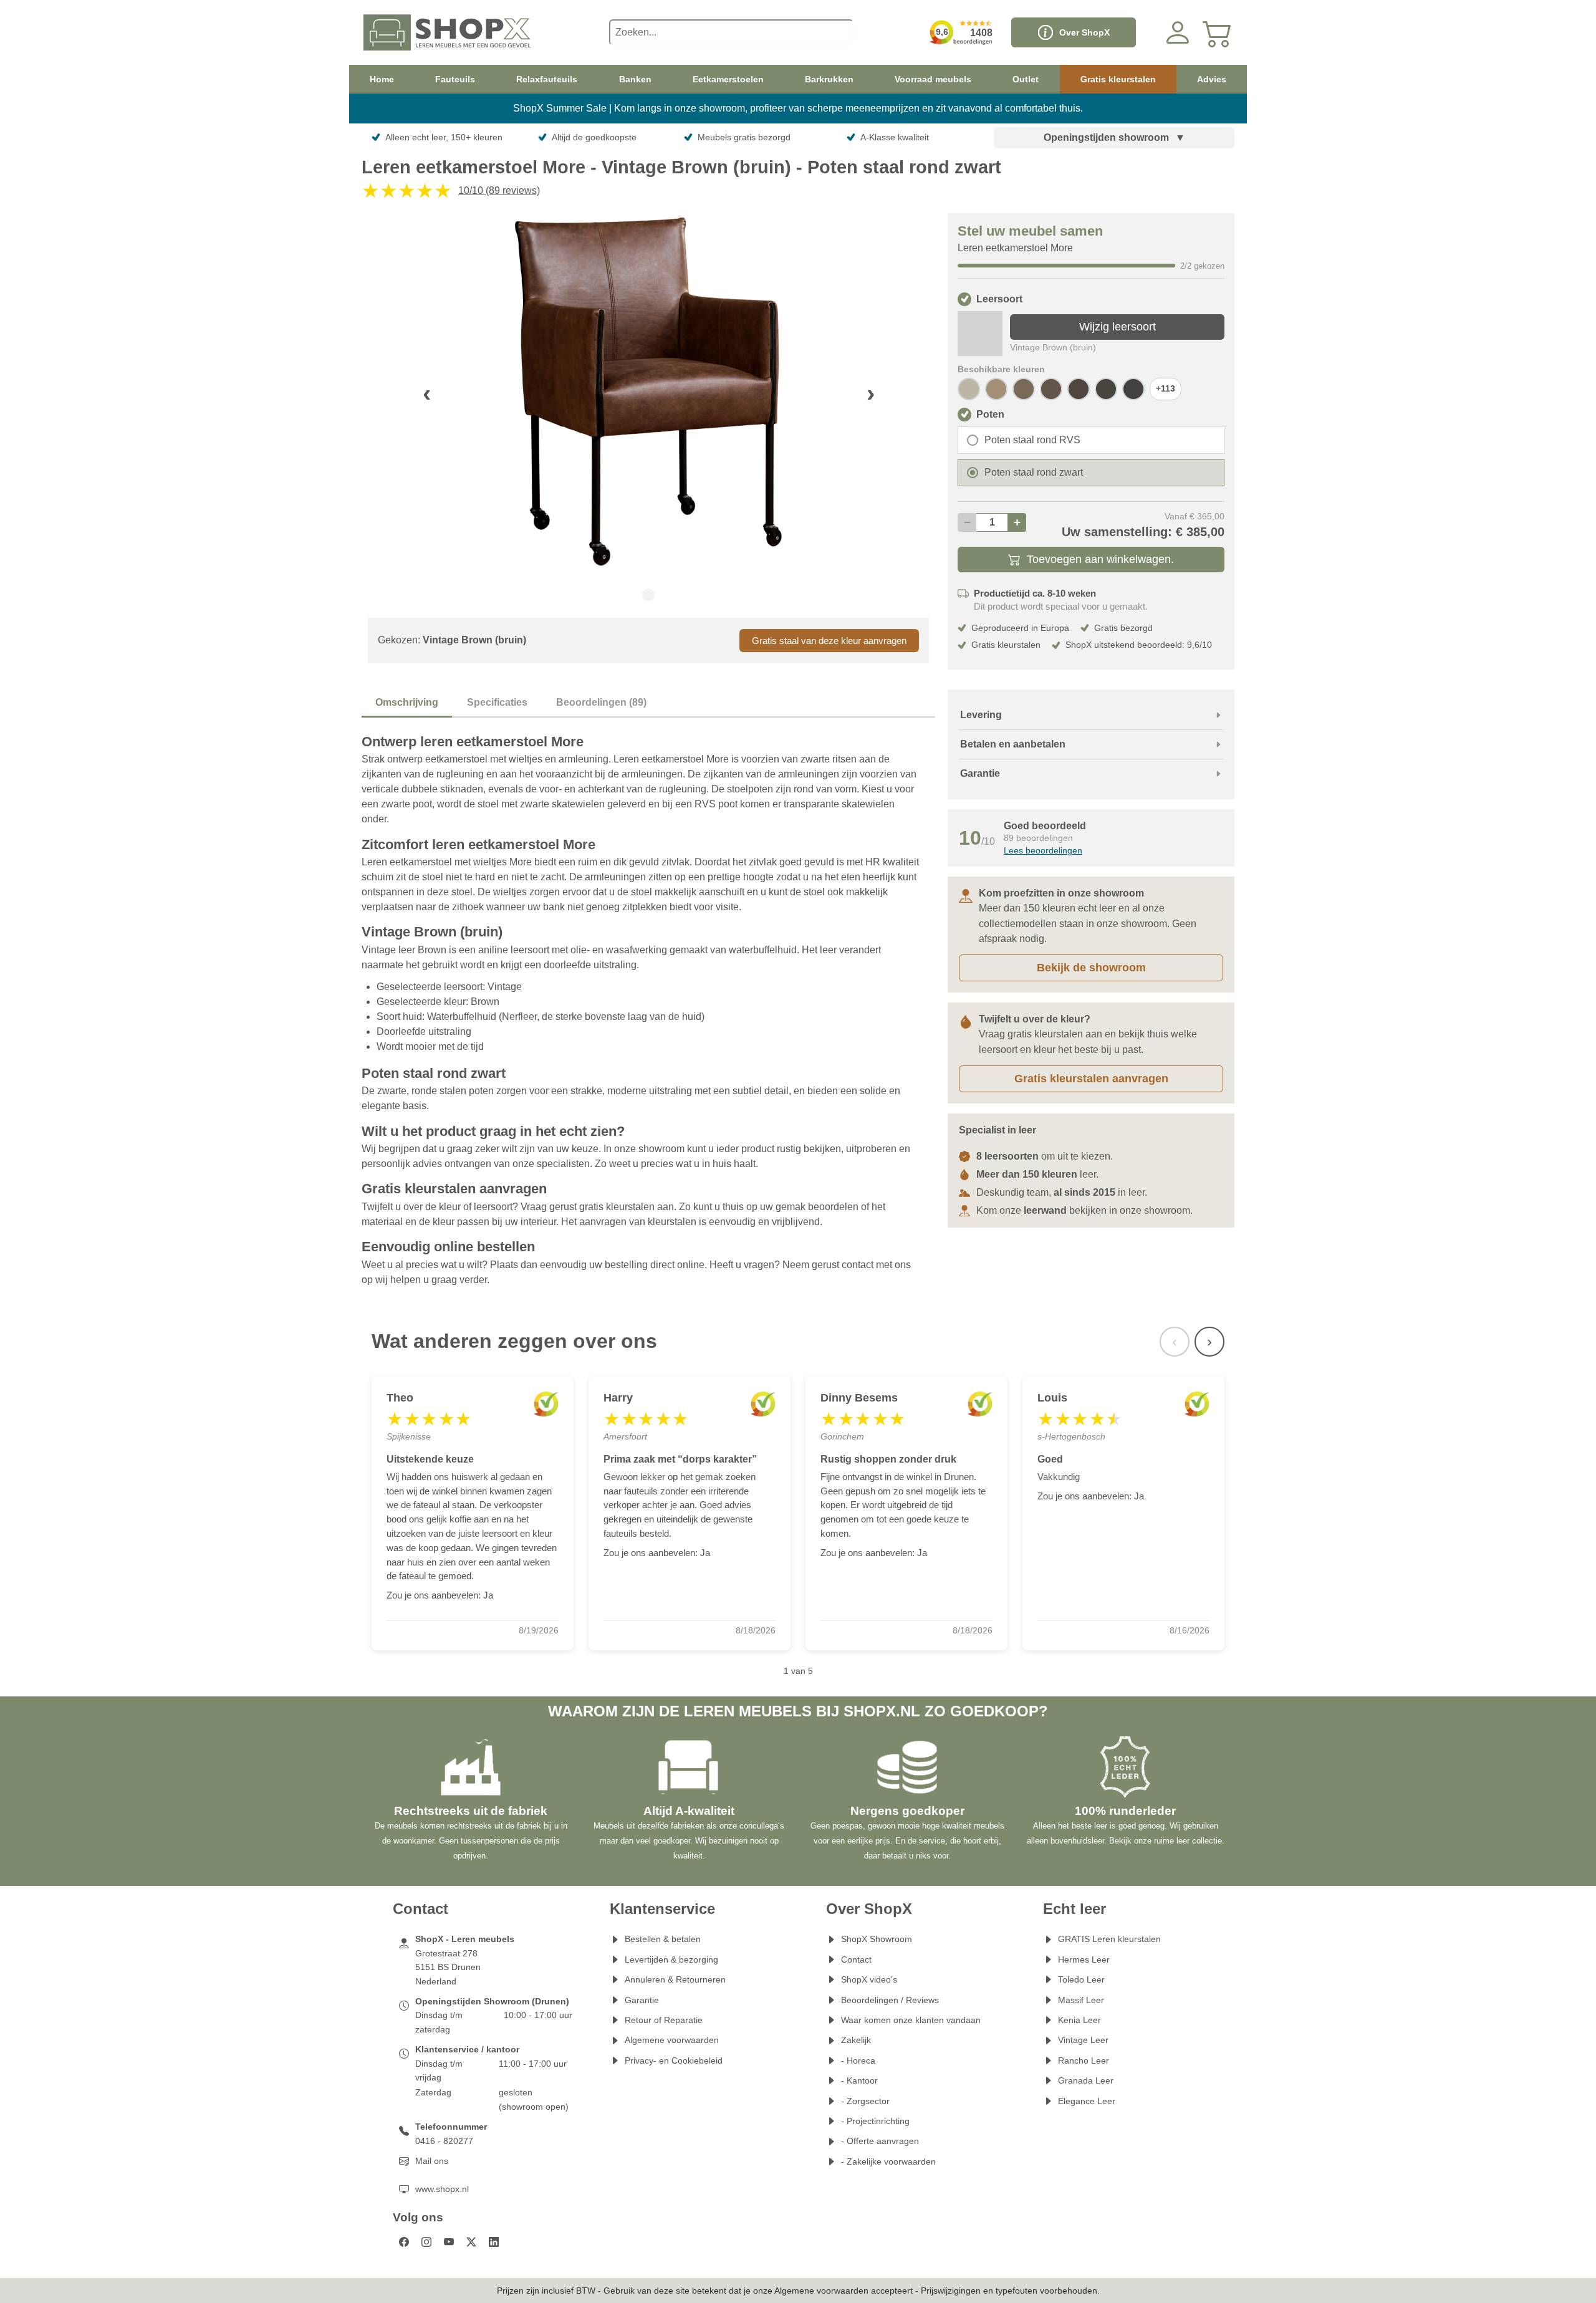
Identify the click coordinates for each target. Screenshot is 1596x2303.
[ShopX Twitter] (471, 2242)
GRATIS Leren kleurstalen (1109, 1939)
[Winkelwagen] (1218, 32)
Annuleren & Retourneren (675, 1979)
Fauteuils (455, 79)
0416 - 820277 (444, 2141)
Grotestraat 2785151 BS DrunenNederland (448, 1967)
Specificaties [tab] (497, 702)
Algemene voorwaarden (672, 2040)
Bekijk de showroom (1091, 968)
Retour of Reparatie (664, 2020)
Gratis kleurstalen (1118, 79)
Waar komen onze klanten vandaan (911, 2020)
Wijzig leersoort (1118, 327)
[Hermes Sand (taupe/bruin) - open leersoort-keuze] (996, 389)
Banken (635, 79)
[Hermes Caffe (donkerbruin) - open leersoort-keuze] (1133, 389)
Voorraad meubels (933, 79)
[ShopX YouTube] (449, 2242)
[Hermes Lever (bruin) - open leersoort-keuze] (1051, 389)
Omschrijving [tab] (407, 702)
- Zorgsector (865, 2101)
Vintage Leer (1083, 2040)
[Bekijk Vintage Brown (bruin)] (980, 334)
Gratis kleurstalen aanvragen (1091, 1079)
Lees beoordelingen (1043, 850)
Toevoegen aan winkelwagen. (1100, 559)
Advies (1212, 79)
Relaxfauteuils (547, 79)
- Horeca (858, 2060)
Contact (856, 1959)
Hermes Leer (1084, 1959)
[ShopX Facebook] (404, 2242)
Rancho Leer (1084, 2060)
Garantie (642, 2000)
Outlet (1026, 79)
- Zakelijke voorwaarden (888, 2161)
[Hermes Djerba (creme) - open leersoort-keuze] (969, 389)
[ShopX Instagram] (426, 2242)
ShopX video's (869, 1979)
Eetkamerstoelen (728, 79)
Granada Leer (1086, 2080)
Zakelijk (856, 2040)
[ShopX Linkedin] (494, 2242)
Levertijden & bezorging (671, 1959)
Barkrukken (829, 79)
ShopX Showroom (877, 1939)
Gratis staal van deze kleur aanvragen (829, 641)
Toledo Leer (1081, 1979)
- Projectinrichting (875, 2121)
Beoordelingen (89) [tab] (601, 702)
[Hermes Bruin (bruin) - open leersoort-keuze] (1106, 389)
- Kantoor (859, 2080)
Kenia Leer (1079, 2020)
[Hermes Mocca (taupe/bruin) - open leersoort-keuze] (1024, 389)
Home (382, 79)
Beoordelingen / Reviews (890, 2000)
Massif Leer (1081, 2000)
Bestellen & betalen (663, 1939)
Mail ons (432, 2161)
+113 (1166, 389)
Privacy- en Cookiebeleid (674, 2060)
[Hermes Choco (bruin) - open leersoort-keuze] (1079, 389)
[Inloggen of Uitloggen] (1178, 32)
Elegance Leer (1087, 2101)
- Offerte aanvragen (880, 2141)
